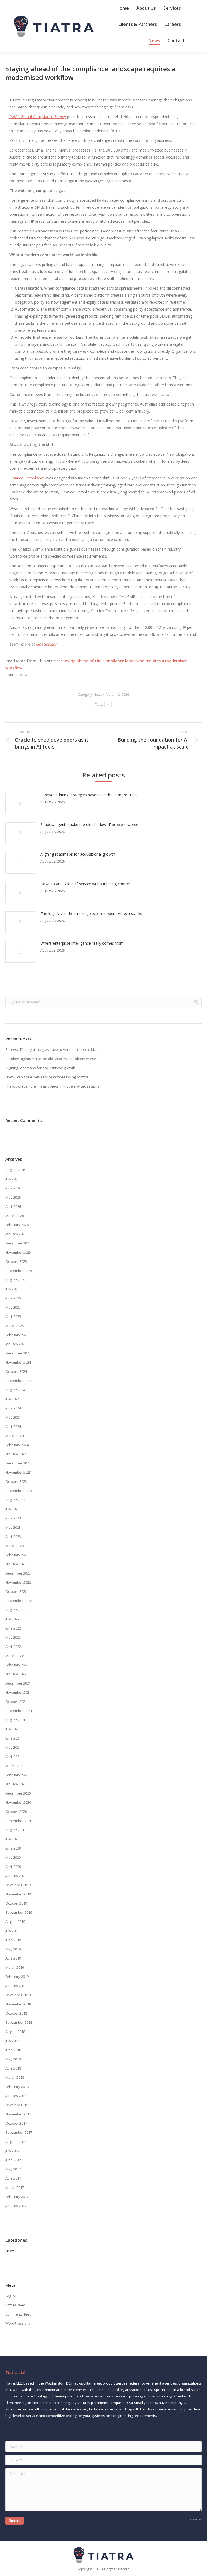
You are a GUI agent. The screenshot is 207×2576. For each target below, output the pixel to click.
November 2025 (18, 1252)
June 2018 (13, 2050)
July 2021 (12, 1729)
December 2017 (18, 2105)
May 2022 (13, 1637)
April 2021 (13, 1757)
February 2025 (17, 1335)
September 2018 (19, 2022)
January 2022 (16, 1674)
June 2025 (13, 1298)
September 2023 (19, 1491)
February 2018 (17, 2087)
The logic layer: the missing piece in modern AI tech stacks (91, 913)
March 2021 (15, 1766)
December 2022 (18, 1573)
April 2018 (13, 2068)
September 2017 (19, 2132)
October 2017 (16, 2123)
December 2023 (18, 1463)
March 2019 (15, 1967)
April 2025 (13, 1316)
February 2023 (17, 1555)
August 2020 (15, 1830)
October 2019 (16, 1903)
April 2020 (13, 1867)
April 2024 (13, 1426)
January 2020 (16, 1876)
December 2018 (18, 1995)
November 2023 (18, 1472)
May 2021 (13, 1747)
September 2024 (19, 1381)
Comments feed (18, 2314)
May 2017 (13, 2169)
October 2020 (16, 1812)
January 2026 (16, 1234)
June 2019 (13, 1940)
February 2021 (17, 1775)
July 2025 (12, 1289)
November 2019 (18, 1894)
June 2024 (13, 1408)
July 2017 (12, 2151)
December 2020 (18, 1793)
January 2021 (16, 1784)
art (108, 704)
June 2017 (13, 2160)
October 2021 (16, 1702)
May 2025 (13, 1307)
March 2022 (15, 1656)
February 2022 (17, 1665)
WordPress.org (18, 2323)
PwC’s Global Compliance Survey (38, 117)
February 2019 (17, 1977)
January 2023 (16, 1564)
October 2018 (16, 2013)
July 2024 (12, 1399)
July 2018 (12, 2041)
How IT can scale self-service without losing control (85, 884)
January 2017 (16, 2206)
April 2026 (13, 1206)
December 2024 (18, 1353)
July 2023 (12, 1509)
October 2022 (16, 1591)
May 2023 (13, 1527)
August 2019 (15, 1922)
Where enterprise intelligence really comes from (82, 943)
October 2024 (16, 1371)
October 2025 (16, 1261)
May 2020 (13, 1857)
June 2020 (13, 1848)
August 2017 (15, 2142)
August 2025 (15, 1280)
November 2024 (18, 1362)
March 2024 (15, 1436)
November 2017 (18, 2114)
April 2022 (13, 1647)
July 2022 (12, 1619)
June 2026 (13, 1188)
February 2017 (17, 2197)
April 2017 (13, 2178)
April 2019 (13, 1958)
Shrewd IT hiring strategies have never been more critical (90, 795)
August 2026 (15, 1170)
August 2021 (15, 1720)
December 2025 (18, 1243)
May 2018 (13, 2059)
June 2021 (13, 1738)
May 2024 (13, 1417)
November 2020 (18, 1802)
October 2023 (16, 1481)
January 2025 (16, 1344)
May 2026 (13, 1197)
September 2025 (19, 1271)
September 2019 (19, 1912)
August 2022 (15, 1610)
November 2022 (18, 1582)
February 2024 (17, 1445)
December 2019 (18, 1885)
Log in (10, 2296)
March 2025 (15, 1326)
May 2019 (13, 1949)
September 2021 (19, 1711)
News (98, 694)
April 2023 (13, 1536)
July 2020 (12, 1839)
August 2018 (15, 2032)
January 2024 (16, 1454)
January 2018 (16, 2096)
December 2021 (18, 1683)
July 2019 (12, 1931)
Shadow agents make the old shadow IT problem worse (89, 824)
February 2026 (17, 1225)
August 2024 (15, 1390)
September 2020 (19, 1821)
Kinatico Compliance (27, 478)
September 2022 (19, 1601)
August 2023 (15, 1500)
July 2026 (12, 1179)
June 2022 (13, 1628)
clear (194, 2519)
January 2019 (16, 1986)
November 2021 (18, 1692)
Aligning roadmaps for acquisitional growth (78, 854)
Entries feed (15, 2305)
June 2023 (13, 1518)
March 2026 (15, 1216)
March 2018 (15, 2077)
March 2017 (15, 2187)
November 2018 (18, 2004)
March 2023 (15, 1546)
